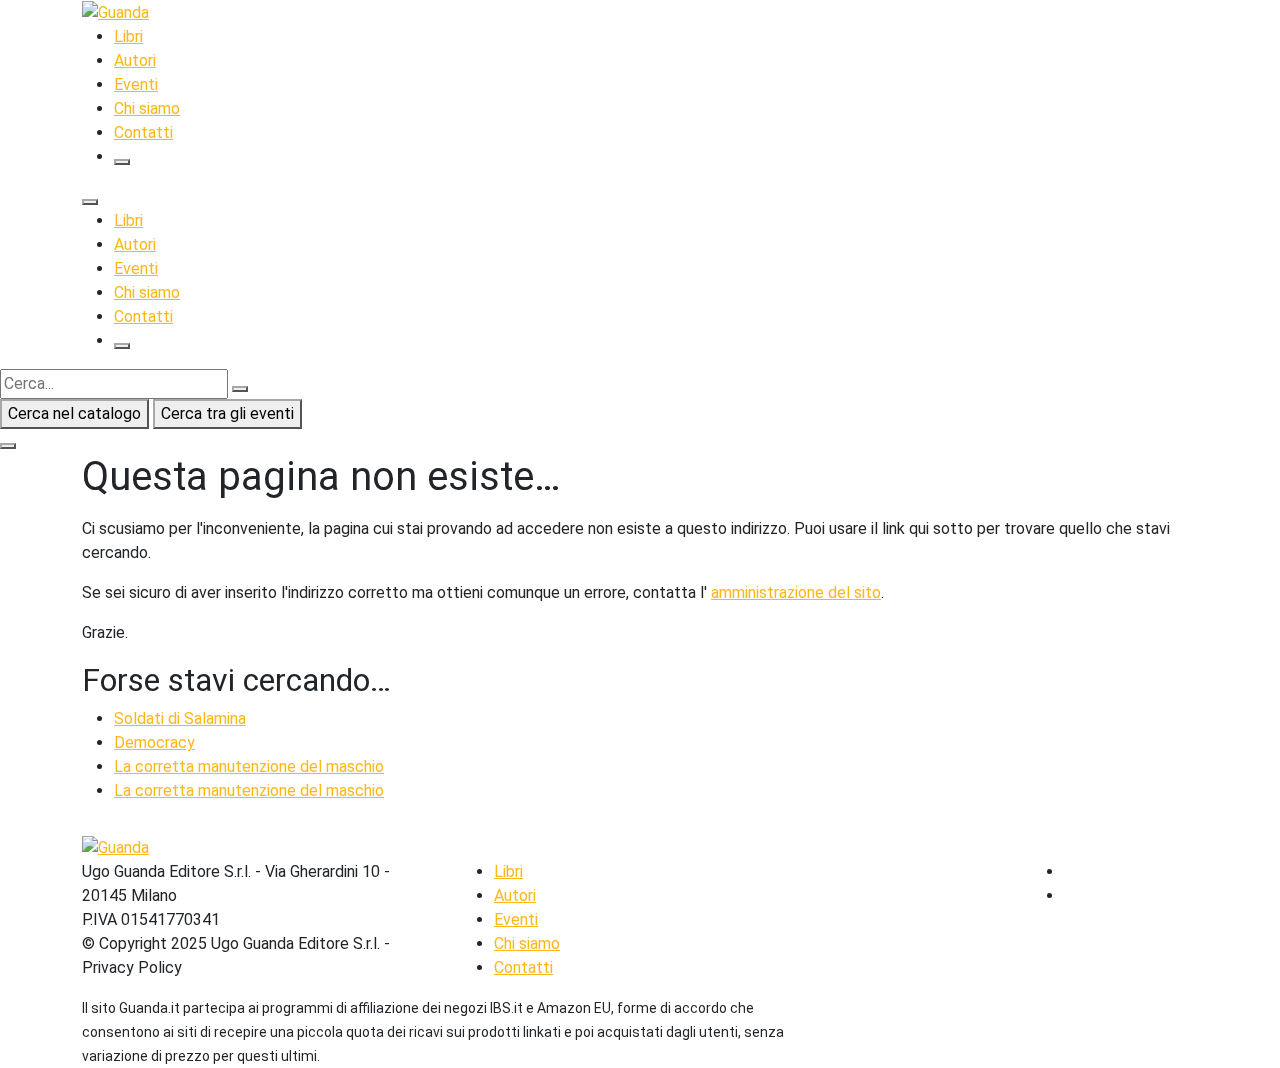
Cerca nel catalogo (74, 413)
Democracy (154, 742)
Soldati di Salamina (180, 718)
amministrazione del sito (796, 592)
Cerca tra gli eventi (227, 413)
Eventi (136, 84)
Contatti (143, 132)
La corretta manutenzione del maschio (249, 766)
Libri (128, 36)
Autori (135, 60)
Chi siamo (147, 108)
